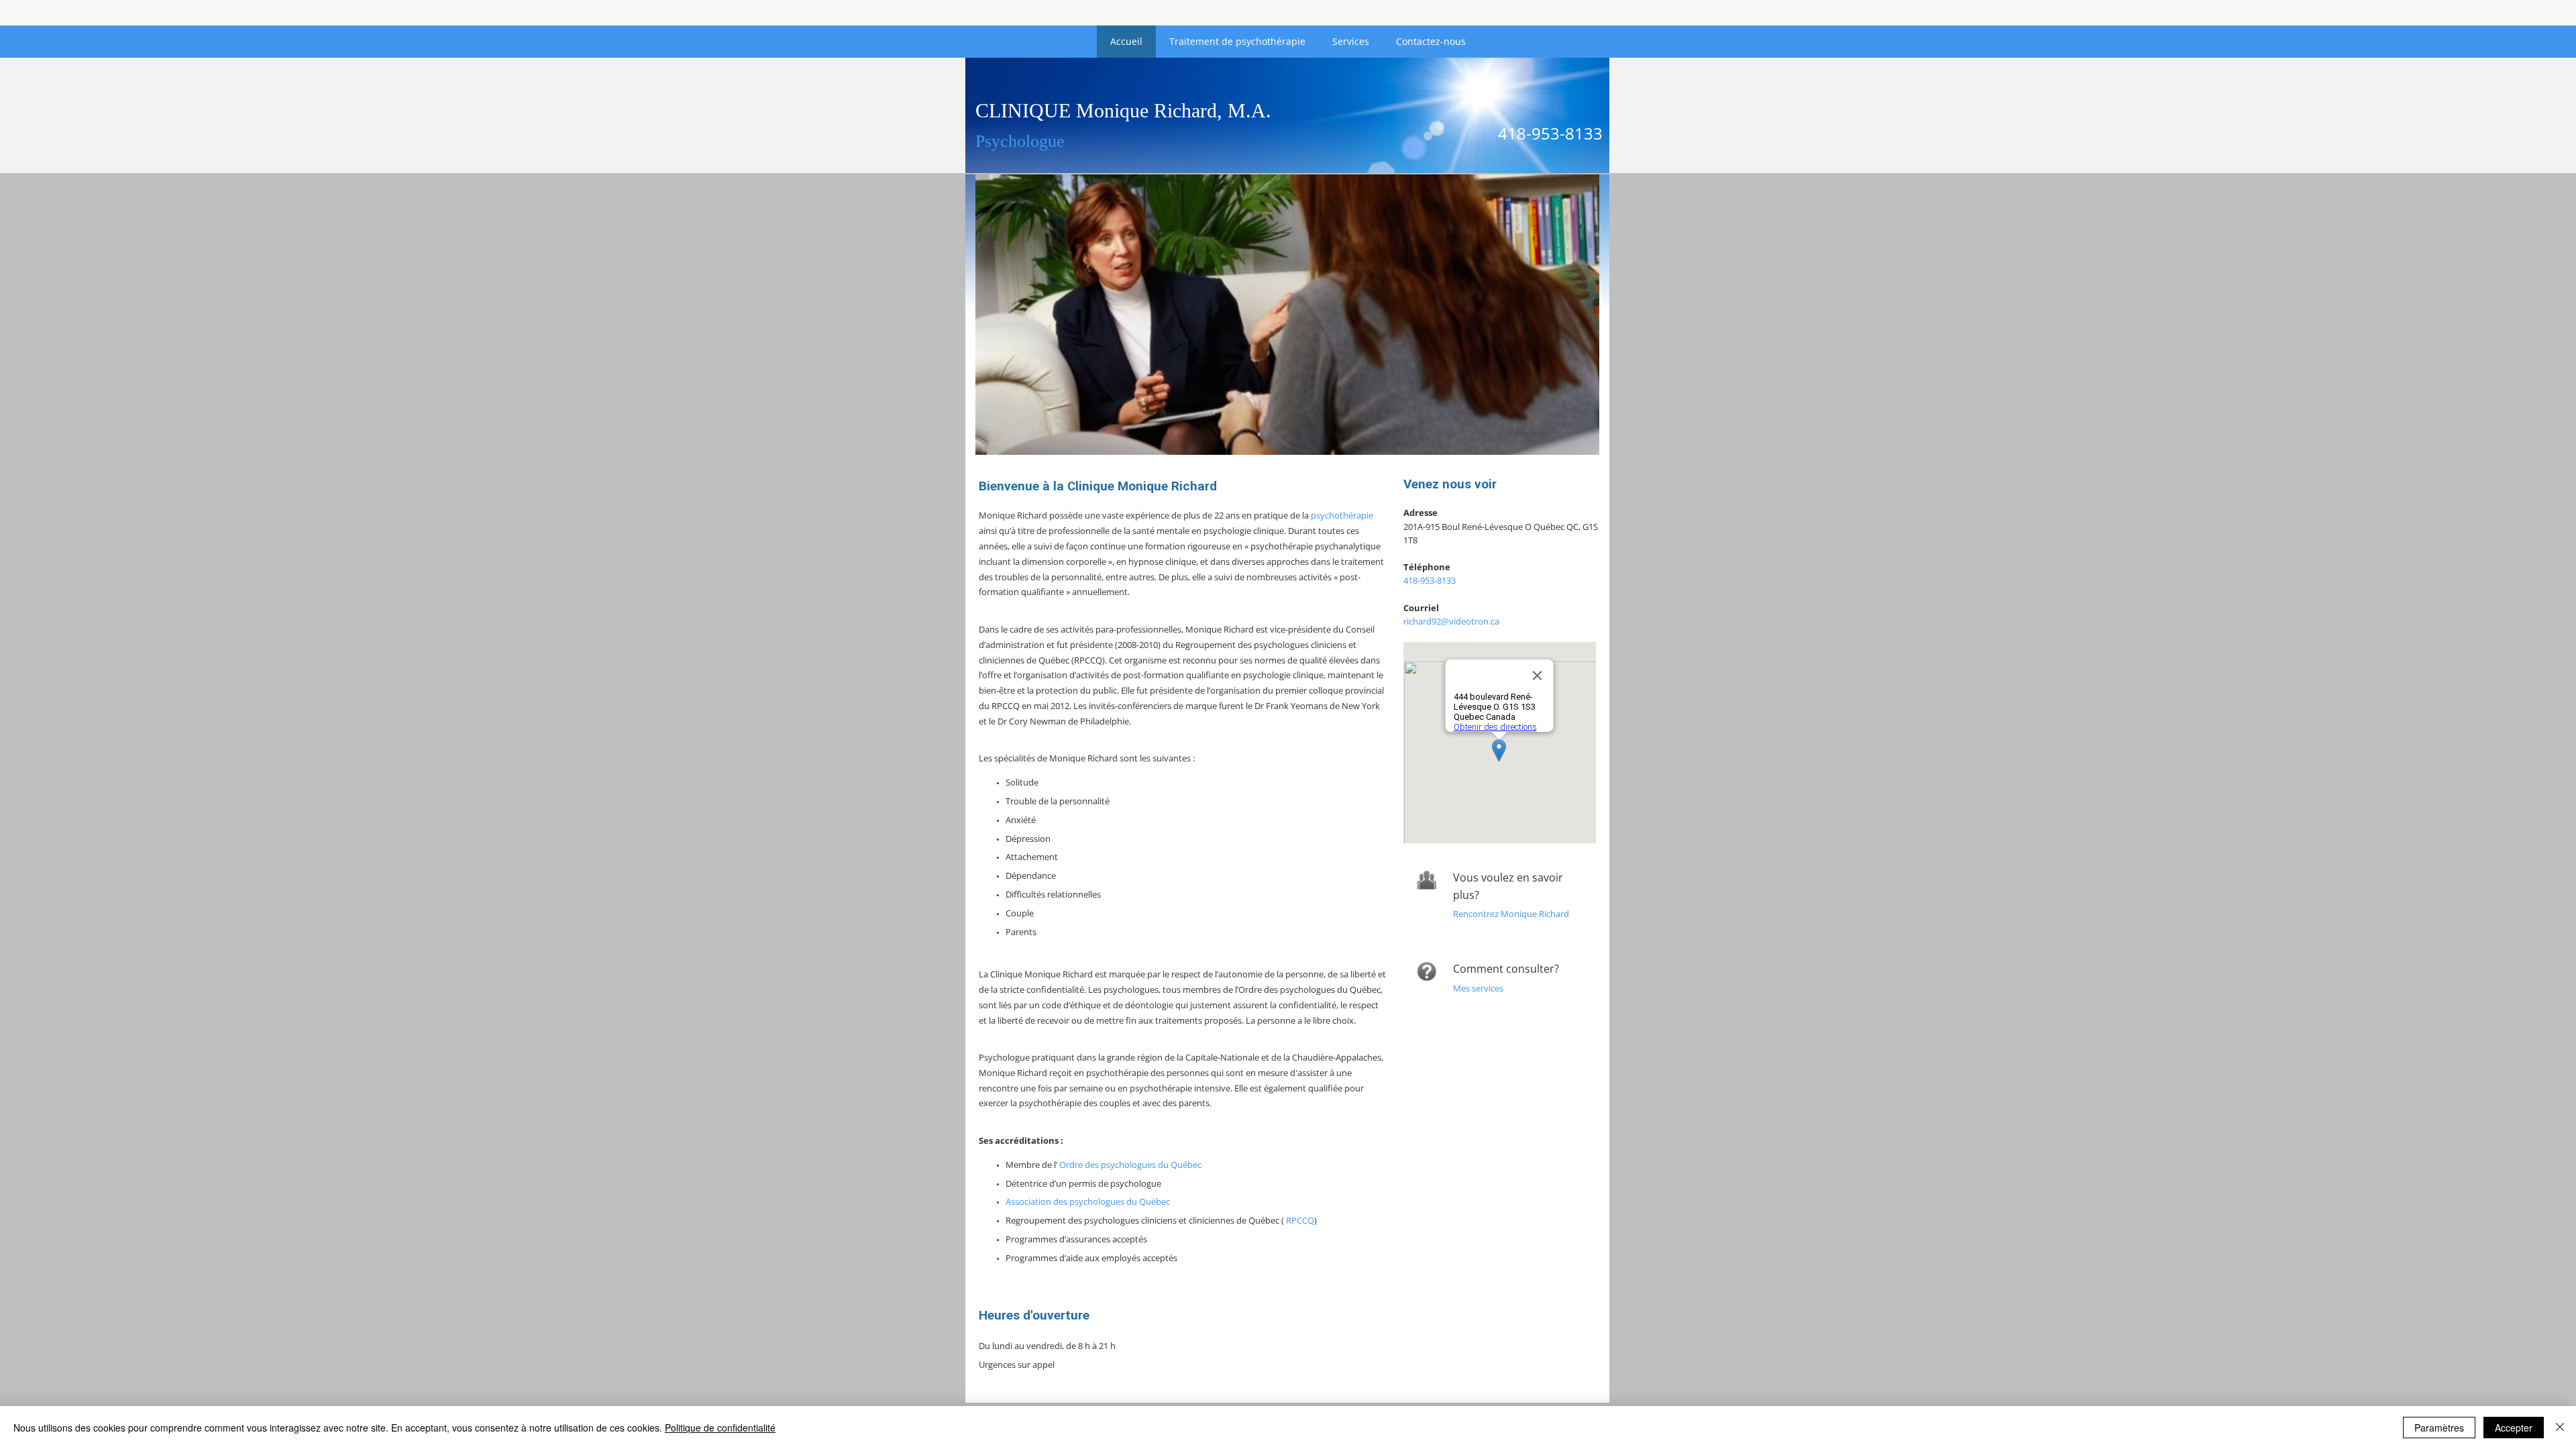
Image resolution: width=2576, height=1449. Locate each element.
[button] (1287, 315)
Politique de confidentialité (720, 1428)
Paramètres (2439, 1428)
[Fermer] (2560, 1428)
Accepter (2514, 1428)
